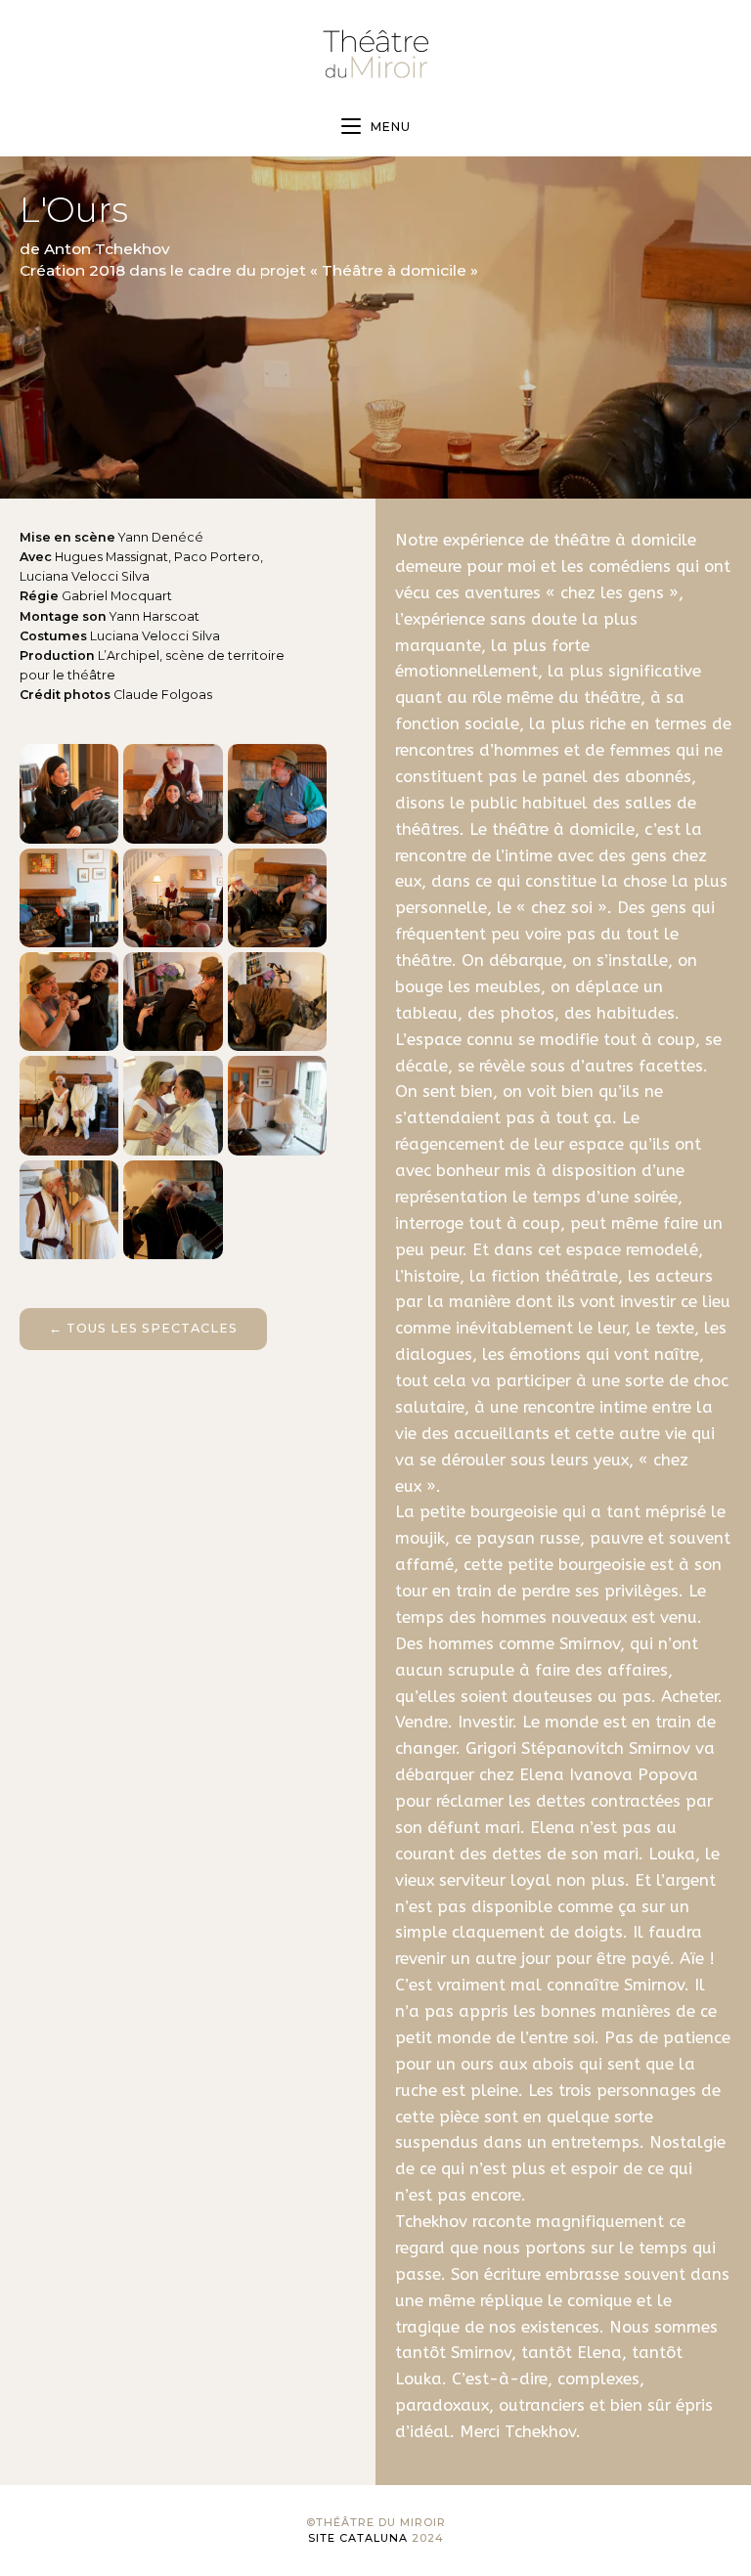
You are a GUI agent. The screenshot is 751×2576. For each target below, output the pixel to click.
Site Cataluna (358, 2538)
